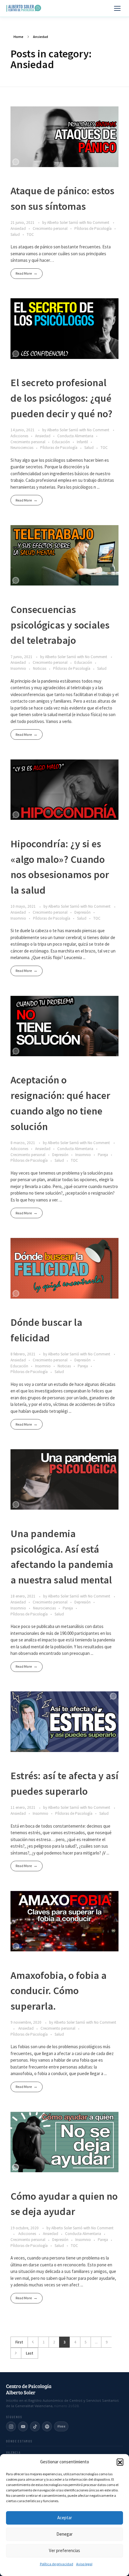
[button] (120, 2462)
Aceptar (65, 2518)
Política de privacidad (57, 2564)
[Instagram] (11, 2426)
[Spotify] (47, 2426)
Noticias (40, 668)
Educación (61, 442)
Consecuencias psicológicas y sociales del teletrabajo (60, 625)
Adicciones (19, 436)
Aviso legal (84, 2564)
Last (30, 2353)
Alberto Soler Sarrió (63, 223)
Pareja (103, 1155)
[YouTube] (23, 2426)
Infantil (82, 442)
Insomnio (18, 668)
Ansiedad (18, 228)
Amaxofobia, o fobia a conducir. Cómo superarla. (58, 1991)
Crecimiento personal (50, 228)
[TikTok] (35, 2426)
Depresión (82, 912)
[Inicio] (24, 8)
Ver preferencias (64, 2550)
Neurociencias (22, 448)
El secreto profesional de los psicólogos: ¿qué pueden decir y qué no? (61, 398)
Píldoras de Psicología (93, 228)
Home (18, 37)
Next (16, 2353)
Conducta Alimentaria (75, 436)
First (19, 2342)
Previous (33, 2342)
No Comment (98, 223)
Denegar (64, 2534)
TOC (30, 234)
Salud (15, 234)
